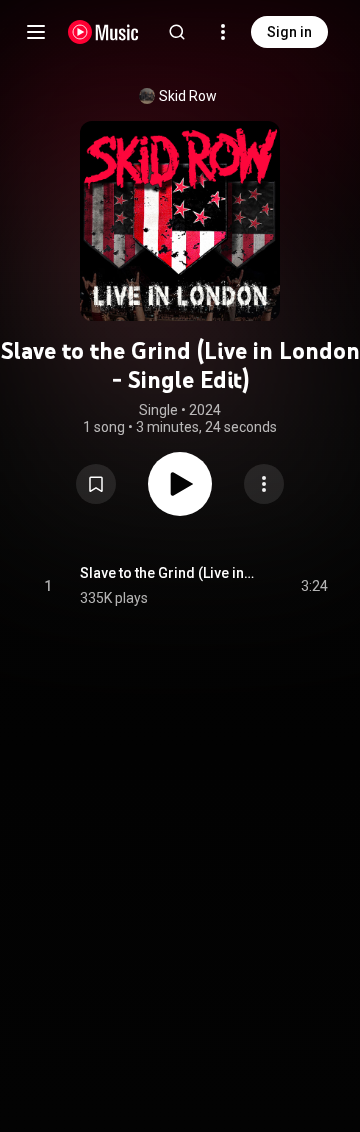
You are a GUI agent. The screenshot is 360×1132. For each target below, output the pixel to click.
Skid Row (188, 96)
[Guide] (36, 32)
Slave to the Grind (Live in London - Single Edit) (167, 573)
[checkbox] (314, 586)
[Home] (103, 32)
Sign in (289, 32)
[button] (96, 484)
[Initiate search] (177, 32)
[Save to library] (96, 484)
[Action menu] (264, 484)
